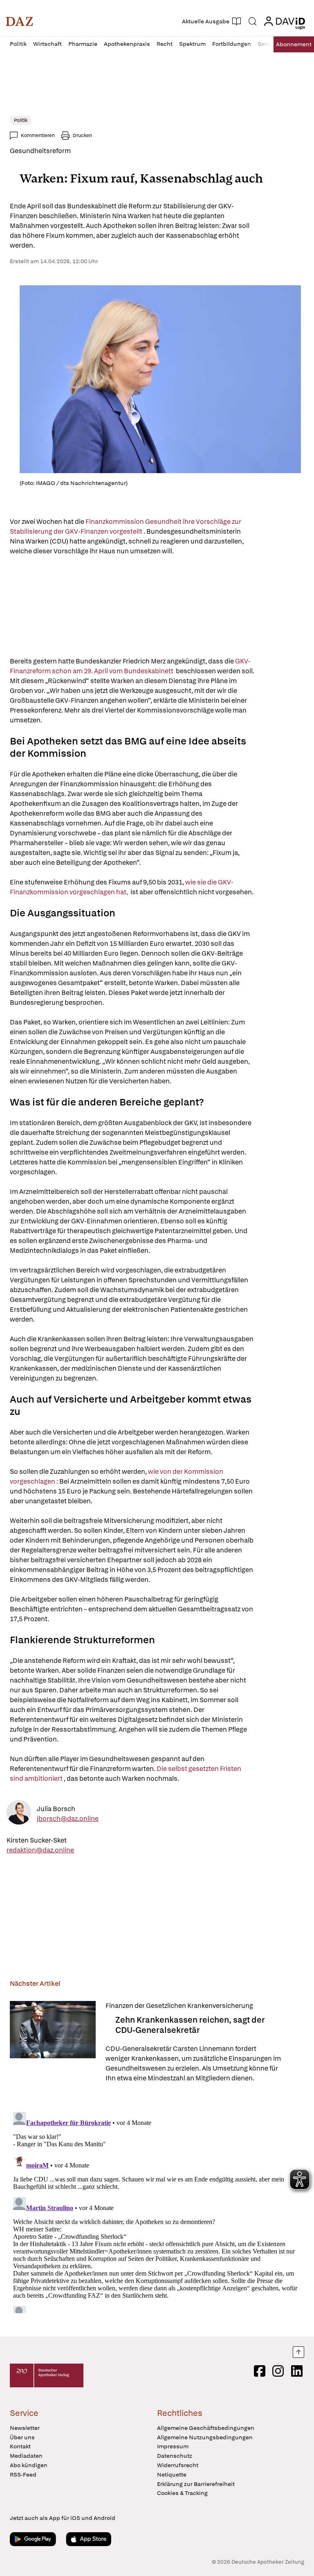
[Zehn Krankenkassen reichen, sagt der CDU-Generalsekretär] (53, 2042)
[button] (19, 21)
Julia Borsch (56, 1808)
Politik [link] (21, 120)
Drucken (82, 135)
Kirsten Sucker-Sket (37, 1840)
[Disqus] (155, 2211)
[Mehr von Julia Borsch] (19, 1814)
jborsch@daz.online (68, 1818)
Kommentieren (38, 135)
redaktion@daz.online (40, 1850)
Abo (294, 44)
